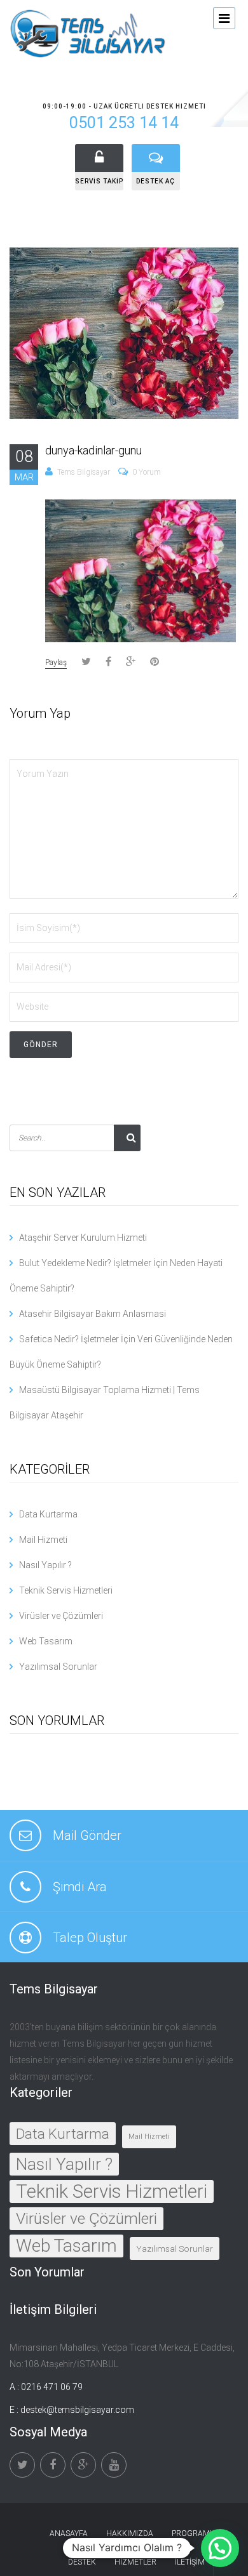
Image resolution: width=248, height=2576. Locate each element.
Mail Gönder (87, 1835)
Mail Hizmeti (43, 1540)
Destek (82, 2562)
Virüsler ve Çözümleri (61, 1616)
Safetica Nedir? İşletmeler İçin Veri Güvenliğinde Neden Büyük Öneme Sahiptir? (121, 1352)
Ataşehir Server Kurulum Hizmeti (83, 1238)
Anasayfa (69, 2533)
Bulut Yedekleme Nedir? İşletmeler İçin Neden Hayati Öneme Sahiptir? (116, 1276)
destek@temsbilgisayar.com (77, 2410)
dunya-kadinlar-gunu (93, 450)
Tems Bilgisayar (84, 472)
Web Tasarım (46, 1641)
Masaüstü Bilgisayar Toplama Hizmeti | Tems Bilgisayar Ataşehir (105, 1403)
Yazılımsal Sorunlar (58, 1667)
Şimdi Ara (80, 1887)
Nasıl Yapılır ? (45, 1565)
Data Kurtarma (48, 1514)
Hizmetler (135, 2562)
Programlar (198, 2533)
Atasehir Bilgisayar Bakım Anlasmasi (93, 1314)
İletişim (190, 2562)
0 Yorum (147, 472)
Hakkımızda (130, 2533)
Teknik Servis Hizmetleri (66, 1590)
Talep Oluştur (90, 1938)
